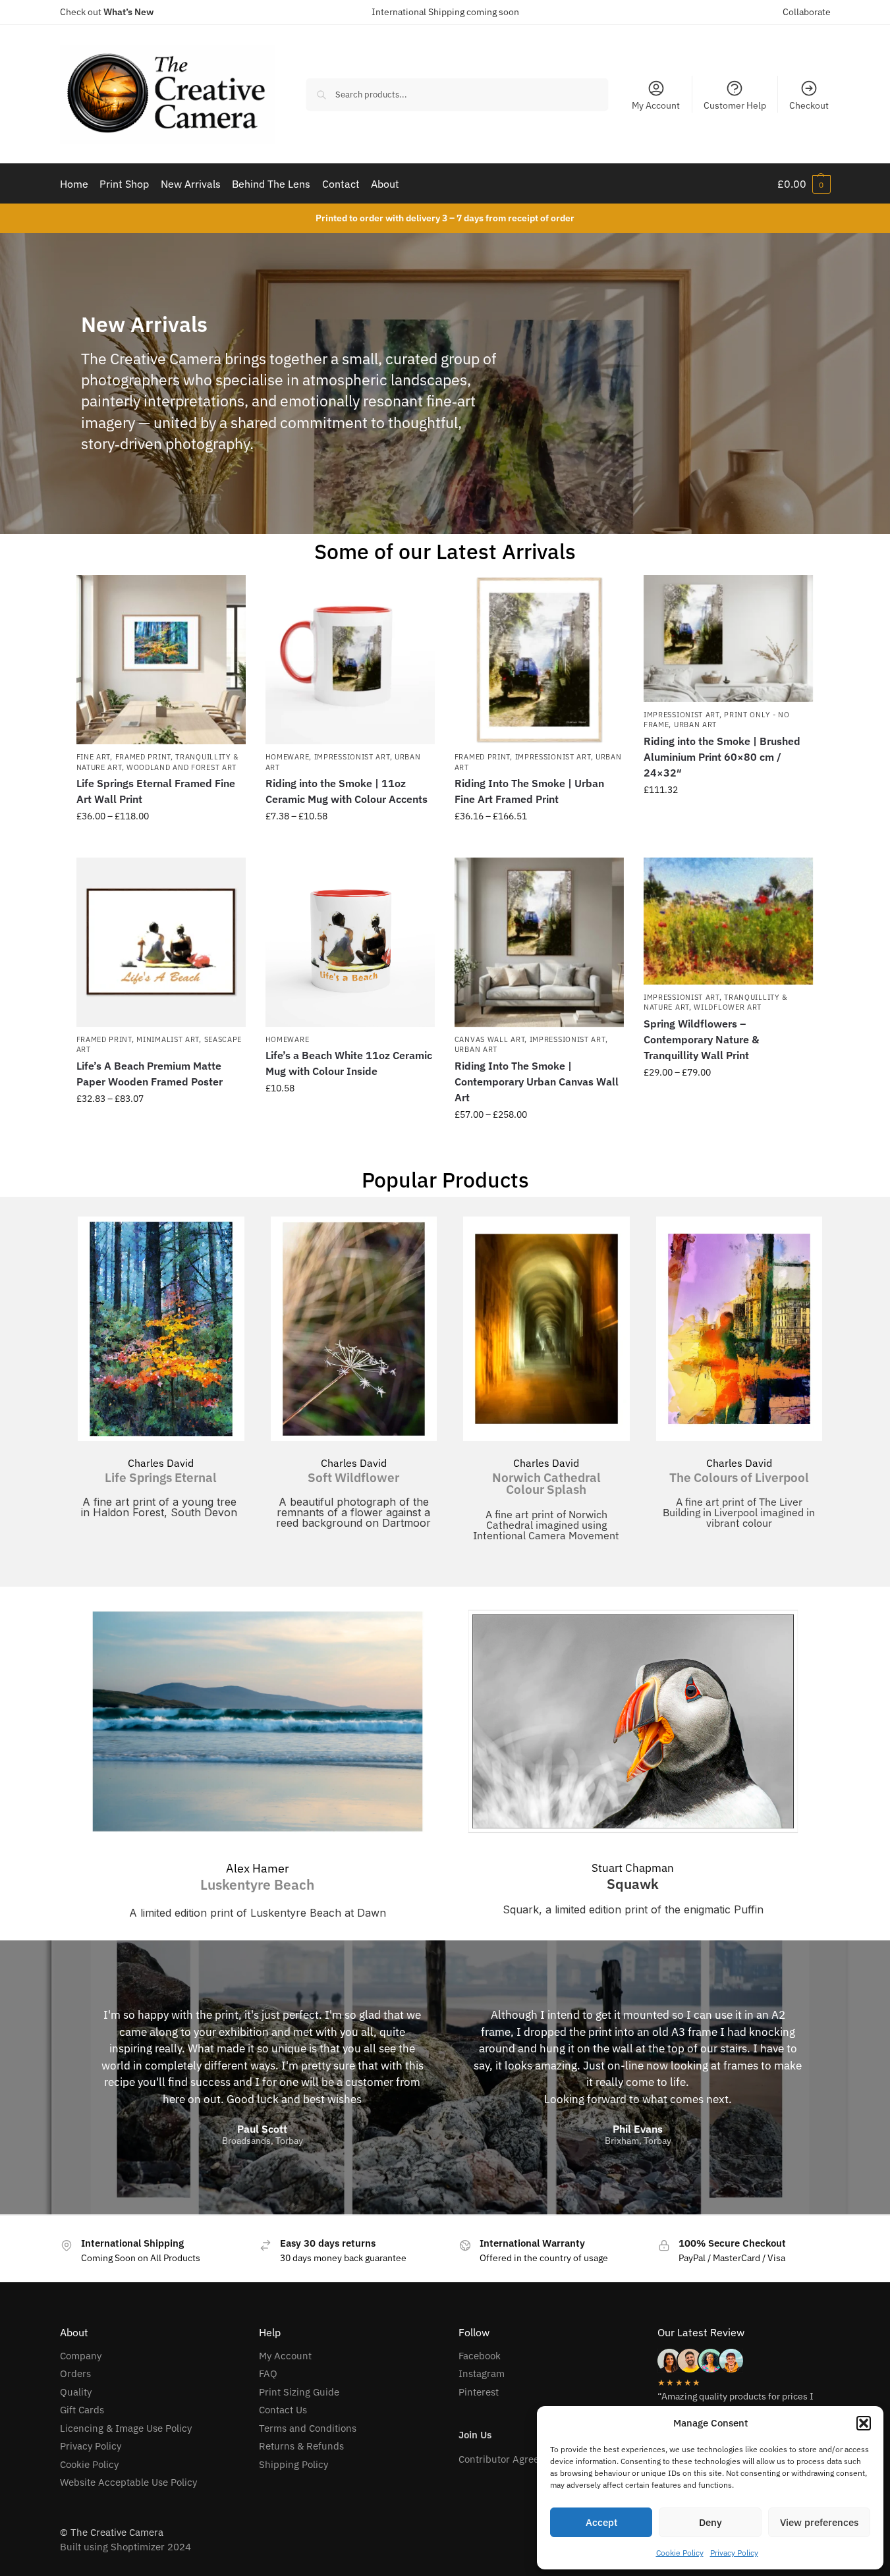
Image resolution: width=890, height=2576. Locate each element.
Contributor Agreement (510, 2459)
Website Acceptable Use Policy (128, 2482)
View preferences (819, 2522)
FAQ (268, 2373)
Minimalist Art (168, 1039)
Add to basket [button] (728, 818)
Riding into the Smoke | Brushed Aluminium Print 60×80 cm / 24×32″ (722, 757)
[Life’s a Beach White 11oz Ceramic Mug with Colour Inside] (350, 942)
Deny (710, 2522)
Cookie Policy (680, 2553)
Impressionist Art (352, 757)
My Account (656, 105)
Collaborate (807, 12)
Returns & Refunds (301, 2446)
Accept (601, 2522)
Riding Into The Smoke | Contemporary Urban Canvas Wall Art (537, 1082)
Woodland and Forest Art (181, 767)
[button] (864, 2423)
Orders (75, 2373)
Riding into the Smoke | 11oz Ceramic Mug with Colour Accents (347, 791)
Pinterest (479, 2392)
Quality (76, 2392)
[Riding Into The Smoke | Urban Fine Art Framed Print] (539, 660)
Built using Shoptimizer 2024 (125, 2547)
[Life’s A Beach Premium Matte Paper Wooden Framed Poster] (161, 942)
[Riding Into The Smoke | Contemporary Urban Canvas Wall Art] (539, 942)
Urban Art (695, 725)
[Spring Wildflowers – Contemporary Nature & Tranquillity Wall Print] (728, 921)
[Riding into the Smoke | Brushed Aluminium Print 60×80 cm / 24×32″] (728, 639)
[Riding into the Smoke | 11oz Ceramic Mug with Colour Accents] (350, 660)
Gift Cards (82, 2410)
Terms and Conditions (308, 2428)
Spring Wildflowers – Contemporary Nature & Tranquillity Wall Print (701, 1039)
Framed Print (143, 757)
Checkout (809, 105)
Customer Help (735, 105)
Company (81, 2356)
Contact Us (283, 2410)
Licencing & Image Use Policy (126, 2428)
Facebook (480, 2356)
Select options (161, 844)
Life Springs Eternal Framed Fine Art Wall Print (156, 791)
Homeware (288, 757)
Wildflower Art (728, 1007)
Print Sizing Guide (299, 2392)
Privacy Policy (734, 2553)
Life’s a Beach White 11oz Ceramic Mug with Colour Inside (349, 1063)
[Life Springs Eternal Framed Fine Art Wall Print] (161, 660)
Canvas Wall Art (490, 1039)
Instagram (482, 2373)
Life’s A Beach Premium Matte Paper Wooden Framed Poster (150, 1074)
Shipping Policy (293, 2464)
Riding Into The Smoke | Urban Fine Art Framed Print (529, 791)
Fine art (94, 757)
